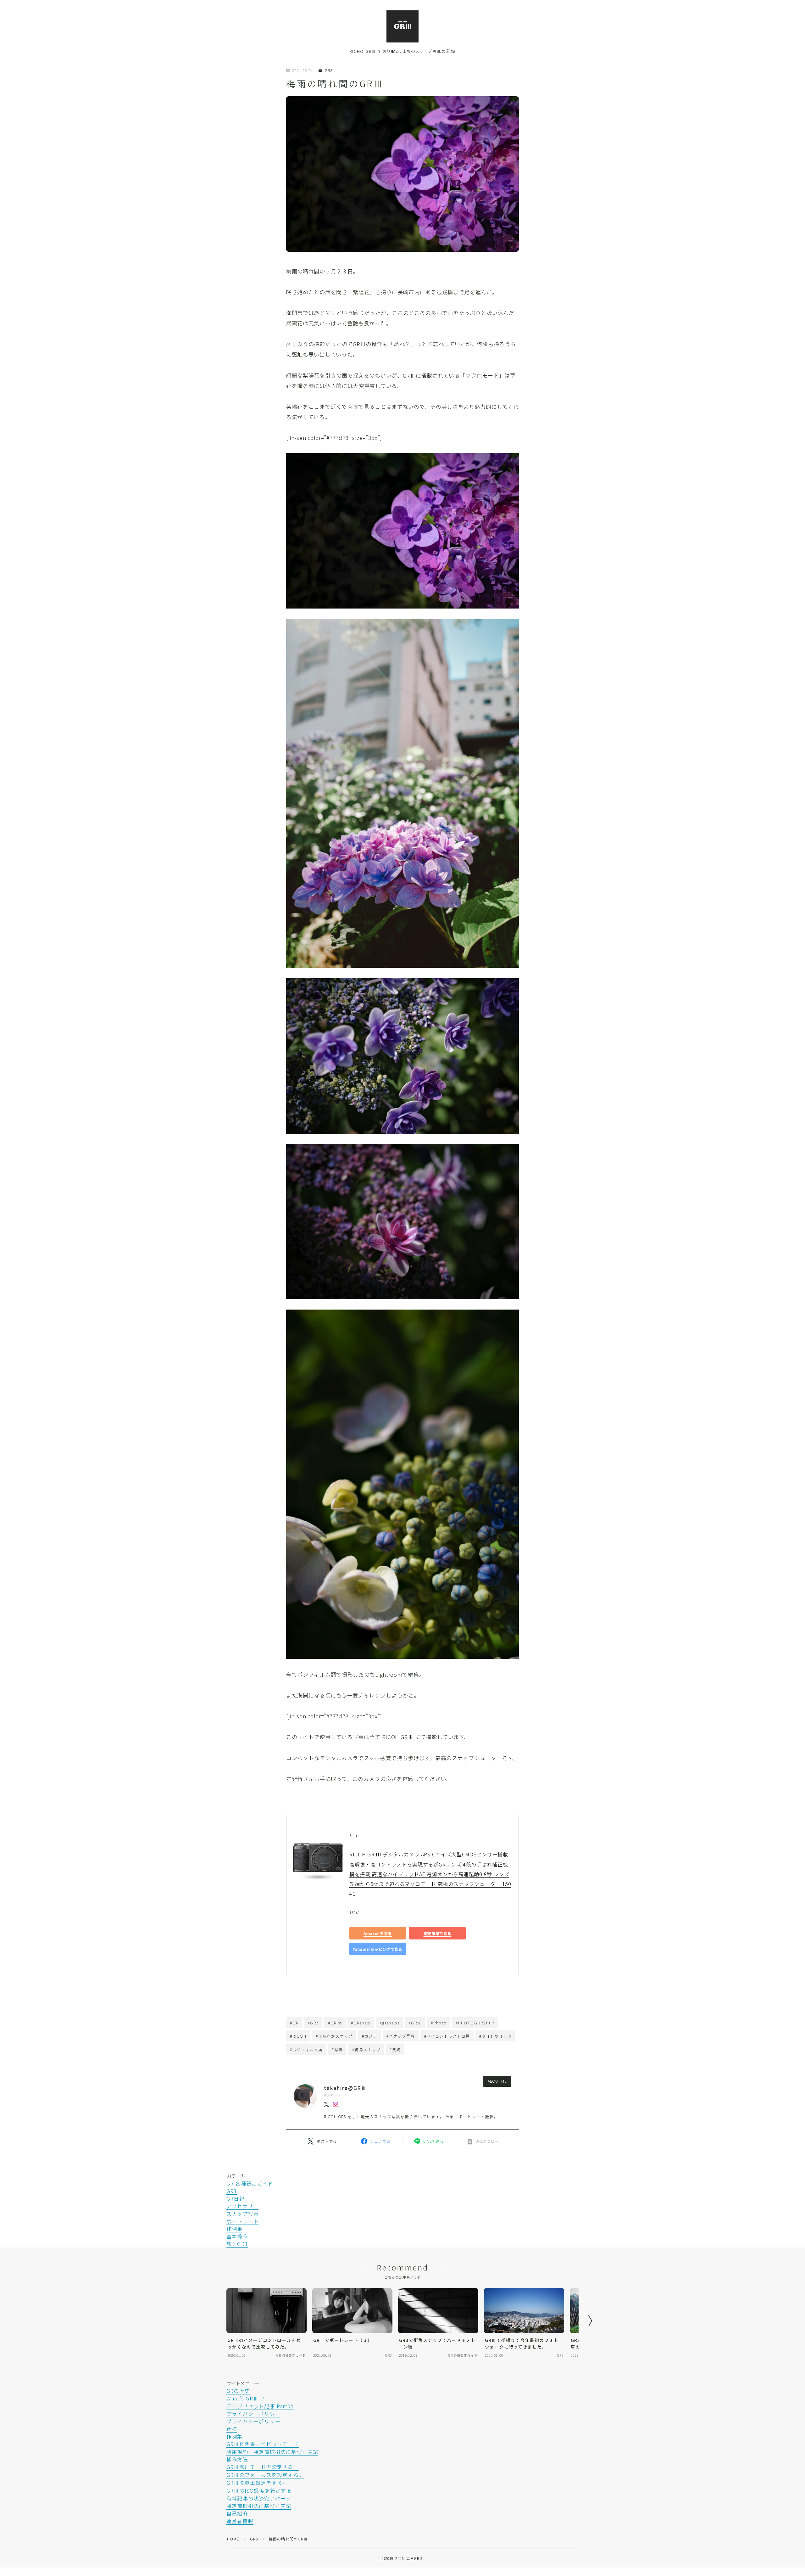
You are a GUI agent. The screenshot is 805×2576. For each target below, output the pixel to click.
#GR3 (313, 2023)
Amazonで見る (378, 1933)
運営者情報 (240, 2521)
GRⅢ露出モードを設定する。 (263, 2467)
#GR (294, 2023)
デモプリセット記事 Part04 (260, 2406)
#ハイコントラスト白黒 (447, 2036)
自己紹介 (237, 2513)
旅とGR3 (237, 2244)
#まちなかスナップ (334, 2036)
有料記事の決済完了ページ (259, 2498)
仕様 (232, 2429)
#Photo (439, 2023)
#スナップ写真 (401, 2036)
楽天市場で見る (438, 1933)
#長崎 (395, 2049)
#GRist (335, 2023)
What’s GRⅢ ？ (246, 2398)
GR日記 (236, 2198)
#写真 (337, 2049)
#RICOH (298, 2036)
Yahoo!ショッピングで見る (378, 1949)
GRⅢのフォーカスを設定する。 (265, 2475)
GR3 (328, 71)
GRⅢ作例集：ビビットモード (263, 2444)
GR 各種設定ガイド (250, 2183)
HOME (233, 2539)
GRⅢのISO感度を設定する (259, 2490)
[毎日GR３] (402, 26)
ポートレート (243, 2221)
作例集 (235, 2229)
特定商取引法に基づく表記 (259, 2506)
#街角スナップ (366, 2049)
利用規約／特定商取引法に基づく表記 (272, 2452)
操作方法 (237, 2459)
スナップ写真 (243, 2214)
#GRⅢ (415, 2023)
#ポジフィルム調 (306, 2049)
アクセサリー (242, 2206)
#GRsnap (361, 2023)
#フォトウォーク (496, 2036)
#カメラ (370, 2036)
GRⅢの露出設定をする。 (257, 2483)
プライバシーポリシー (253, 2414)
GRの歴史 (238, 2391)
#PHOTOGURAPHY (475, 2023)
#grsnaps (389, 2023)
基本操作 (237, 2236)
